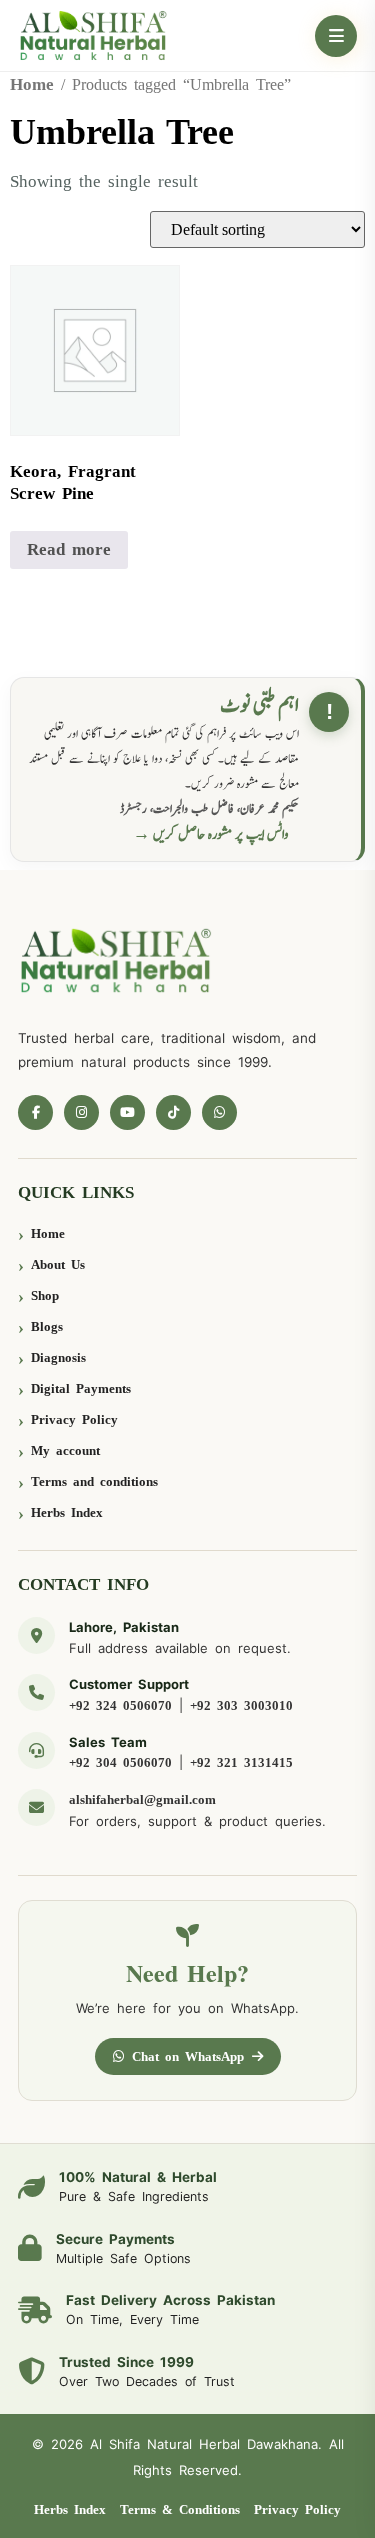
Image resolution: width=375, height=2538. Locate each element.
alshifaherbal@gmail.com (142, 1799)
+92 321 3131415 (241, 1762)
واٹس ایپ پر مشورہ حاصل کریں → (211, 834)
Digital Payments (81, 1388)
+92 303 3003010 (241, 1705)
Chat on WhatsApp (188, 2056)
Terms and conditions (94, 1481)
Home (32, 84)
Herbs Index (67, 1512)
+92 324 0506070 (120, 1705)
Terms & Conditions (180, 2509)
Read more (69, 549)
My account (65, 1450)
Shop (45, 1295)
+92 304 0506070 (120, 1762)
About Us (58, 1264)
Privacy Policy (74, 1419)
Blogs (47, 1326)
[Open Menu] (336, 36)
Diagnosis (58, 1357)
